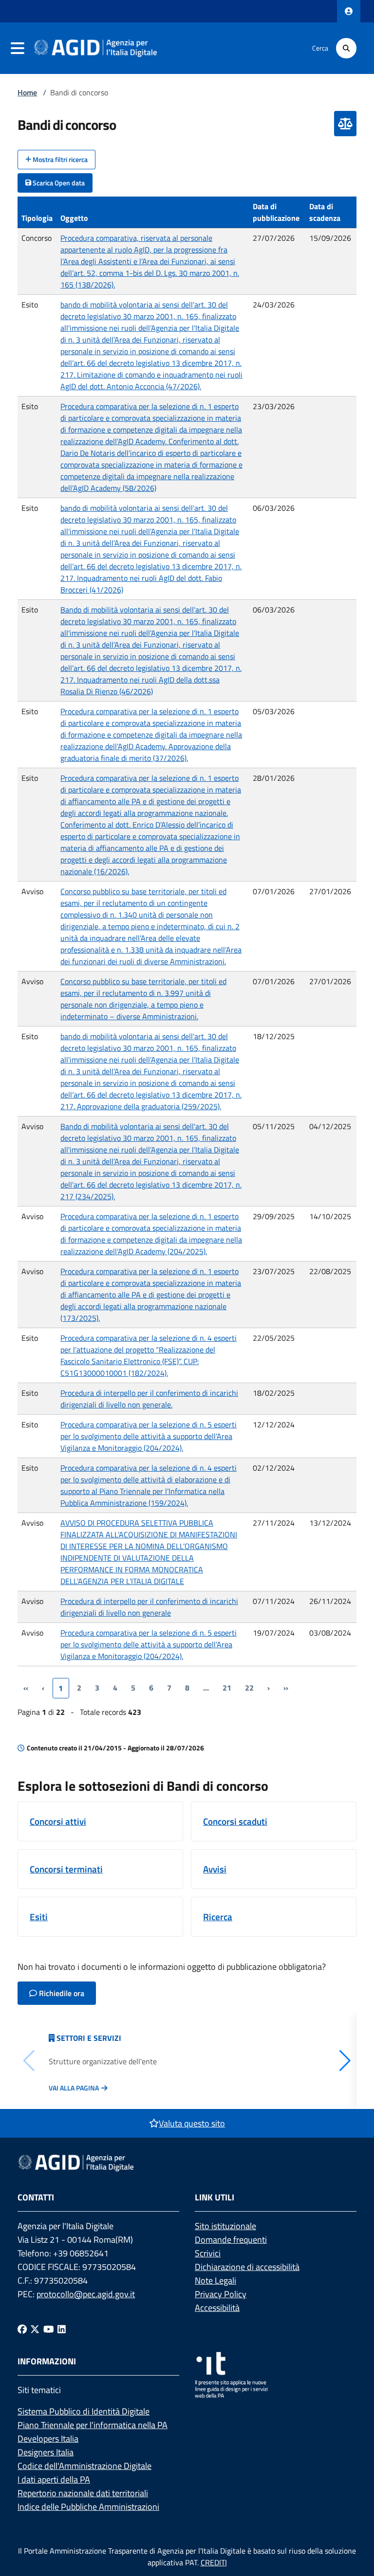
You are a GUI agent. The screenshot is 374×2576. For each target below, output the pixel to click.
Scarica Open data (58, 183)
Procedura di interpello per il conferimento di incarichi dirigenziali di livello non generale (149, 1607)
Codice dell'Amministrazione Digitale (84, 2466)
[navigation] (18, 48)
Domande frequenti (231, 2240)
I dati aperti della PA (54, 2479)
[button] (345, 2061)
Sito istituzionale (225, 2226)
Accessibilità (217, 2308)
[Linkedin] (62, 2329)
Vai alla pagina (74, 2088)
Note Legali (215, 2280)
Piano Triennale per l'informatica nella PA (93, 2425)
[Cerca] (346, 48)
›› (286, 1688)
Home (27, 92)
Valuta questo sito (192, 2123)
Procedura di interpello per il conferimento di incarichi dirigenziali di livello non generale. (149, 1399)
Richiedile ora (61, 1993)
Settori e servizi (89, 2038)
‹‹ (26, 1688)
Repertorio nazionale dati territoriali (83, 2493)
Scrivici (208, 2253)
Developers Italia (48, 2439)
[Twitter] (35, 2329)
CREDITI (214, 2562)
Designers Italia (46, 2452)
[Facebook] (22, 2329)
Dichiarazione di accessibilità (247, 2267)
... (206, 1688)
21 (227, 1688)
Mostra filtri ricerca (59, 159)
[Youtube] (49, 2329)
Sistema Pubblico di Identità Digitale (84, 2411)
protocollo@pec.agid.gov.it (86, 2294)
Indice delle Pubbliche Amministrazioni (88, 2507)
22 (249, 1688)
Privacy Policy (221, 2294)
